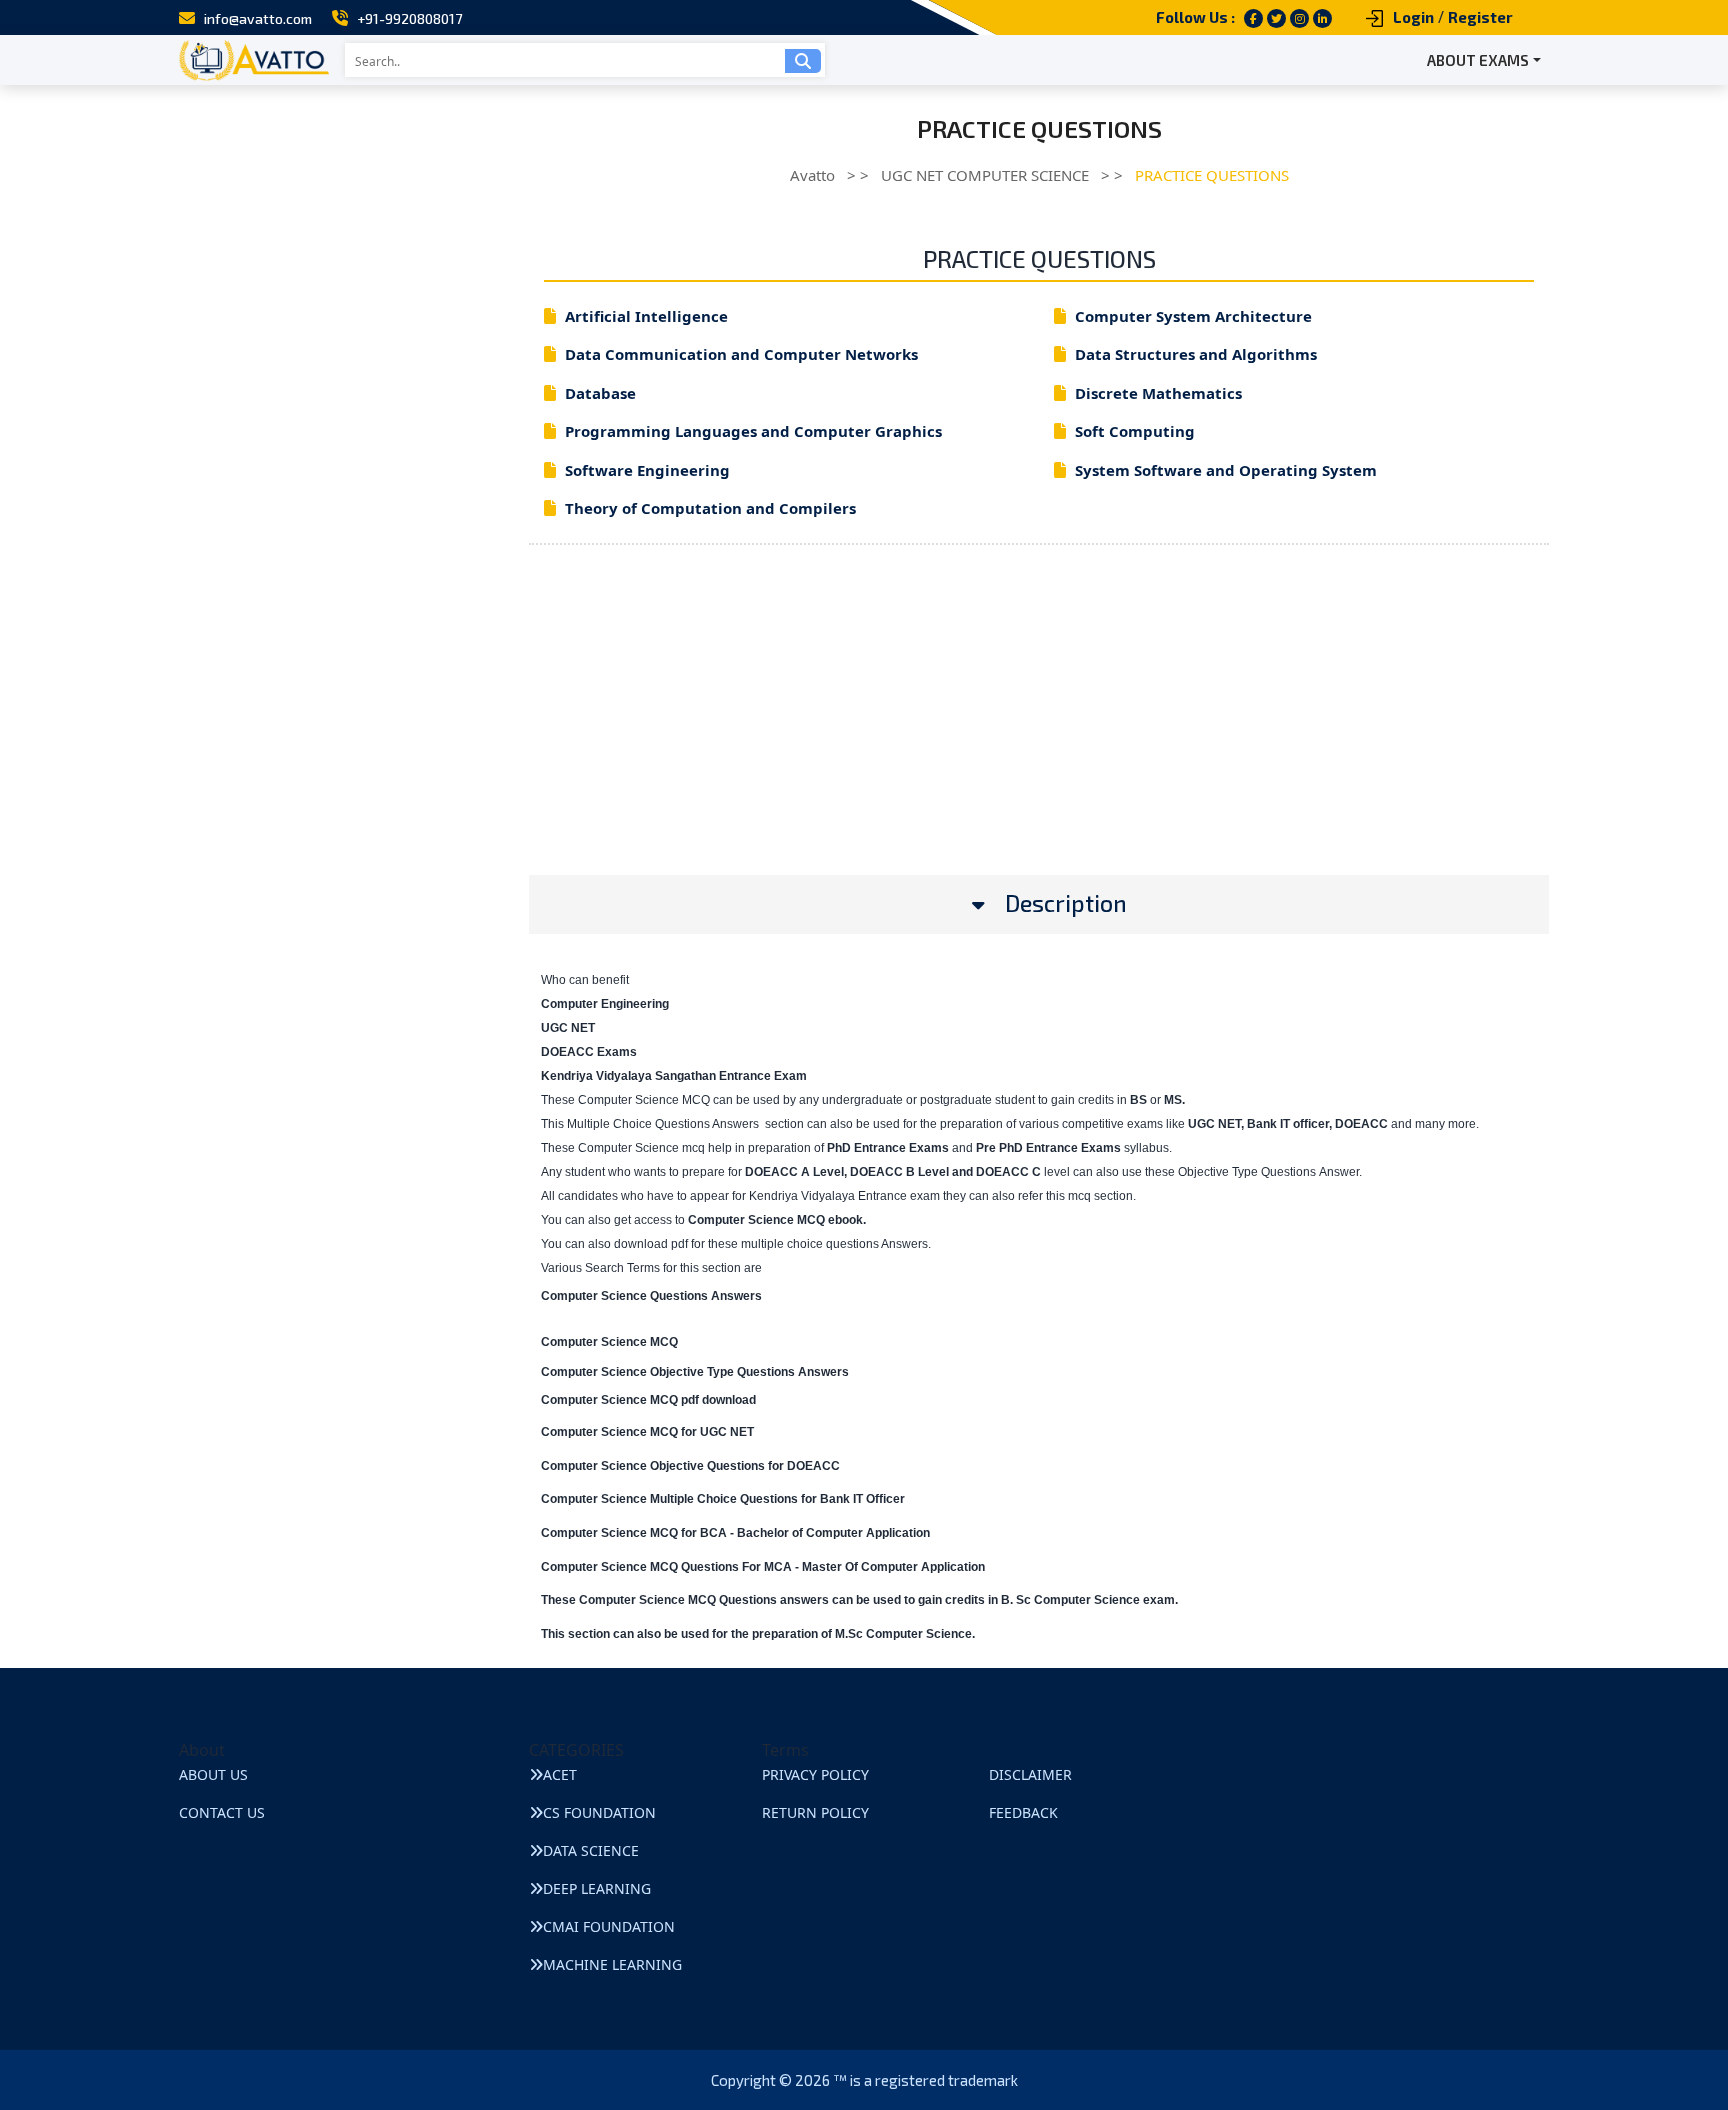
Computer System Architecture (1193, 316)
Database (600, 393)
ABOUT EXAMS (1478, 60)
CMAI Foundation (609, 1926)
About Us (213, 1774)
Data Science (591, 1850)
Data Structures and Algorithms (1196, 354)
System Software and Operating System (1226, 470)
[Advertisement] (1039, 735)
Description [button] (1066, 903)
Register (1480, 17)
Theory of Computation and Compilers (710, 508)
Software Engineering (647, 470)
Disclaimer (1030, 1774)
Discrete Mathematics (1158, 393)
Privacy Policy (815, 1774)
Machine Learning (612, 1964)
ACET (560, 1774)
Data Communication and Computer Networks (741, 354)
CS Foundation (599, 1812)
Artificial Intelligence (646, 316)
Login (1413, 17)
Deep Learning (597, 1888)
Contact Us (222, 1812)
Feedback (1023, 1812)
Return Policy (815, 1812)
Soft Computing (1135, 431)
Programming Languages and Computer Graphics (753, 431)
